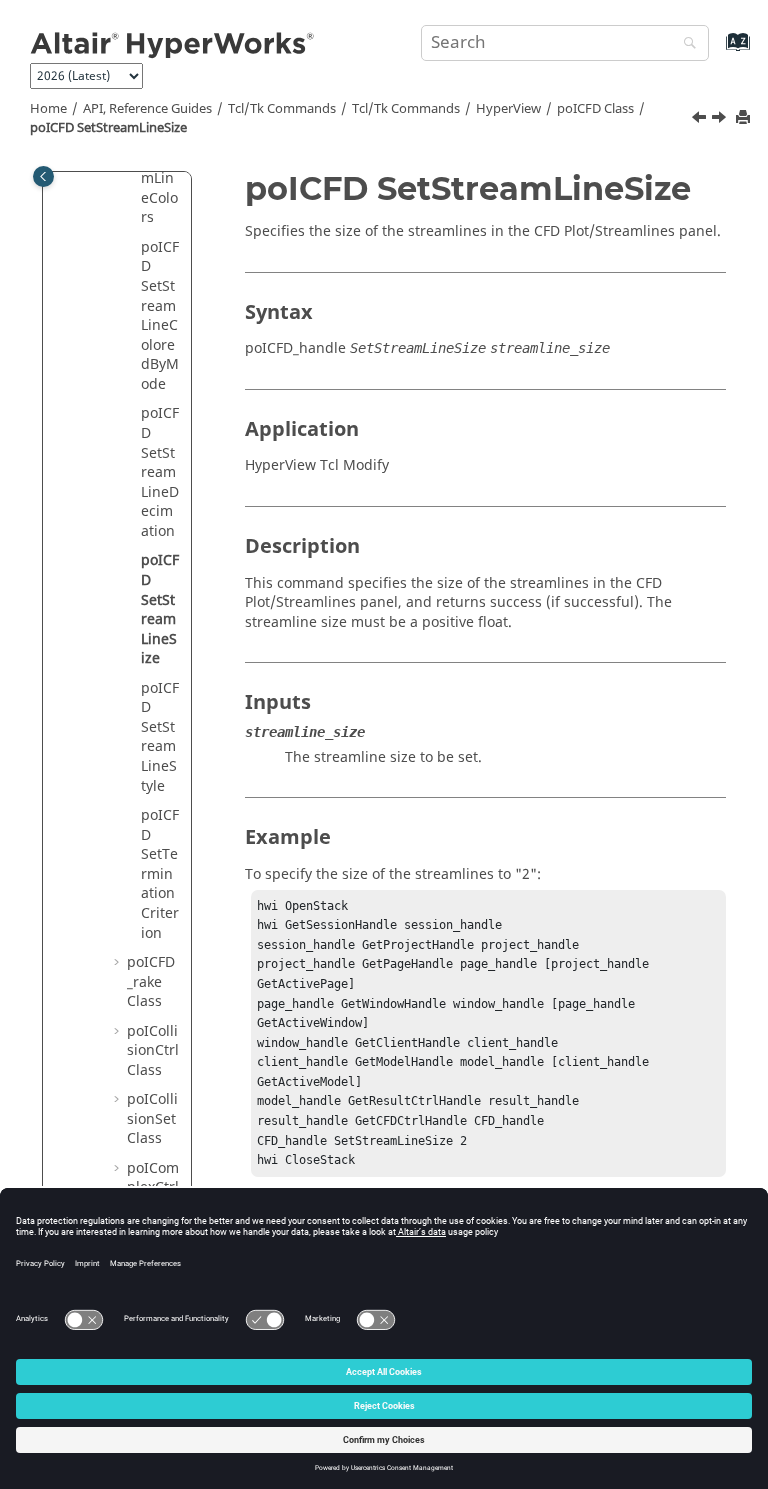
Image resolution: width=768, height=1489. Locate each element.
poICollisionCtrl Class (153, 1051)
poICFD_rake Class (151, 982)
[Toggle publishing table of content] (43, 176)
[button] (133, 248)
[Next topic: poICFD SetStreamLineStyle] (721, 120)
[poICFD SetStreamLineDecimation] (701, 120)
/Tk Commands (406, 109)
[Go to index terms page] (716, 51)
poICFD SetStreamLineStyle (160, 737)
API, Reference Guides (147, 109)
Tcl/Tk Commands (282, 109)
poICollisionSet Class (152, 1119)
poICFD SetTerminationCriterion (160, 874)
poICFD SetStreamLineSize (108, 128)
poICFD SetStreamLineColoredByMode (160, 316)
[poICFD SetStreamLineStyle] (721, 120)
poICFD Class (595, 109)
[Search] (685, 44)
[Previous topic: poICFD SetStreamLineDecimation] (701, 120)
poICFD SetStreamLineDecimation (160, 472)
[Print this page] (745, 118)
